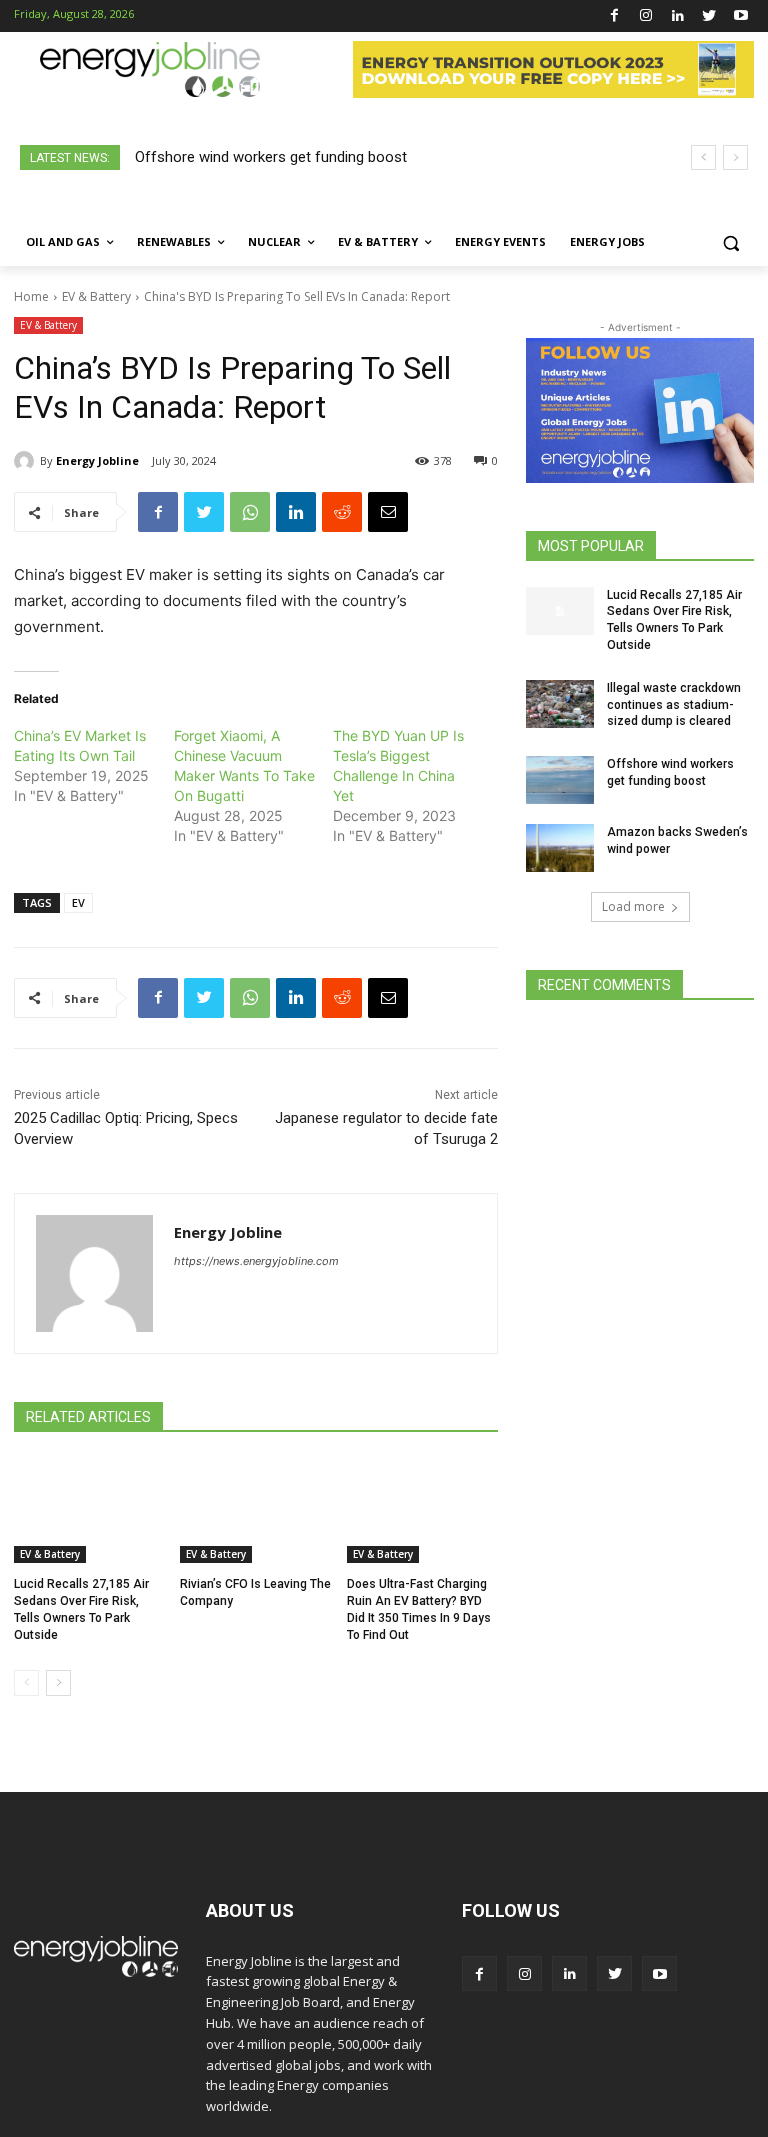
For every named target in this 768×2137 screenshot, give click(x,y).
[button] (730, 242)
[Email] (388, 512)
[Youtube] (740, 16)
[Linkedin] (677, 16)
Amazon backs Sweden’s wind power (269, 157)
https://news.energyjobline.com (256, 1261)
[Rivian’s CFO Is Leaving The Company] (255, 1511)
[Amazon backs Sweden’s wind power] (560, 848)
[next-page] (58, 1683)
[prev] (703, 157)
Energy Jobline (97, 460)
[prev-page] (26, 1683)
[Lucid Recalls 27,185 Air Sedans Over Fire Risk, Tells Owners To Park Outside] (89, 1511)
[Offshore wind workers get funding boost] (560, 780)
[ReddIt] (342, 512)
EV (78, 902)
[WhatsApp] (250, 512)
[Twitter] (709, 16)
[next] (735, 157)
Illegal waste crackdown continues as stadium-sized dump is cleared (674, 705)
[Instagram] (646, 16)
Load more (633, 906)
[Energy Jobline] (27, 461)
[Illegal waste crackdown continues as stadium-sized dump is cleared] (560, 704)
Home (31, 296)
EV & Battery (96, 296)
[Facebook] (614, 16)
